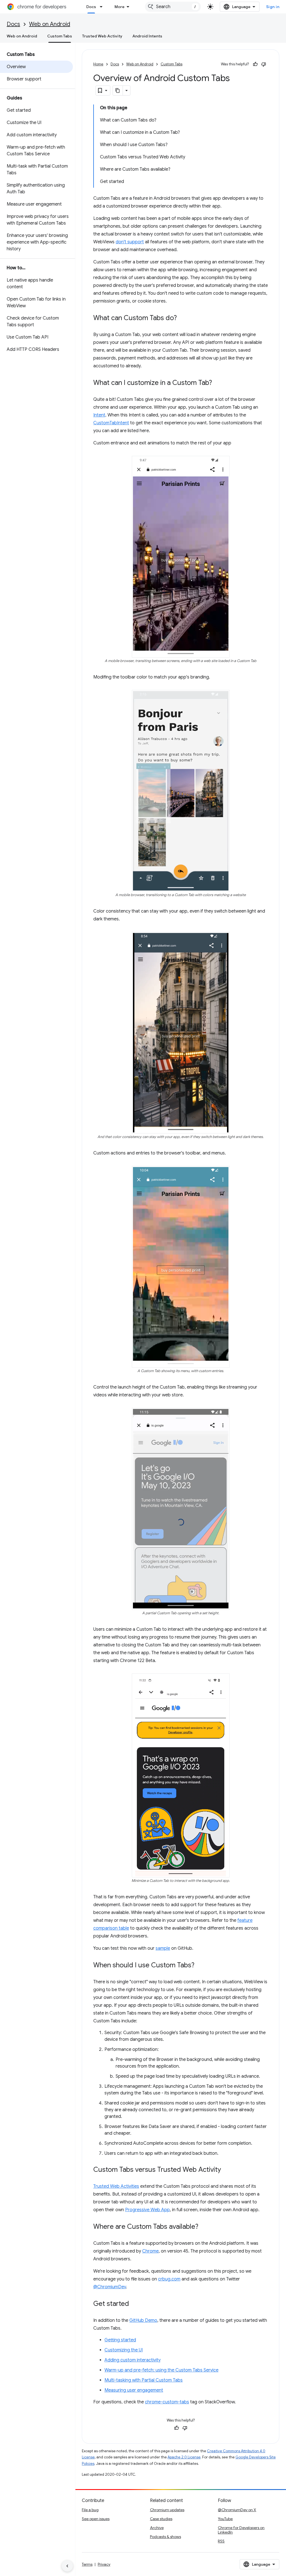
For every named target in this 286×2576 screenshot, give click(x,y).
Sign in (273, 7)
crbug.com (169, 2279)
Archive (157, 2528)
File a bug (90, 2510)
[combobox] (173, 7)
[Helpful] (255, 64)
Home (98, 64)
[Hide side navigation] (67, 2566)
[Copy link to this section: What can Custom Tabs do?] (182, 318)
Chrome (150, 2251)
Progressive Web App (147, 2210)
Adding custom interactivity (133, 2360)
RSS (221, 2541)
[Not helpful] (264, 64)
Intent (99, 415)
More (120, 7)
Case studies (161, 2519)
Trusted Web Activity (102, 36)
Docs (91, 7)
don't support (130, 242)
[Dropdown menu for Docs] (103, 7)
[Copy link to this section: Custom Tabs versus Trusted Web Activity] (227, 2170)
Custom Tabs (60, 36)
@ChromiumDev (110, 2287)
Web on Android (50, 24)
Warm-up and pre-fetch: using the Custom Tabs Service (161, 2370)
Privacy (104, 2564)
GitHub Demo (143, 2320)
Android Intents (147, 36)
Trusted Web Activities (116, 2186)
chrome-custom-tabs (167, 2402)
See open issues (96, 2519)
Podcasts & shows (165, 2537)
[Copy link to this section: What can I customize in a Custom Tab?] (218, 383)
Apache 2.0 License (184, 2457)
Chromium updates (167, 2510)
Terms (87, 2564)
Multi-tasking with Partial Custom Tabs (144, 2380)
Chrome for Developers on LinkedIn (241, 2530)
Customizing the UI (124, 2350)
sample (163, 1948)
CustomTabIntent (111, 423)
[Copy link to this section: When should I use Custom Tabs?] (200, 1965)
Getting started (120, 2340)
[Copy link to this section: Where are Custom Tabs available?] (204, 2227)
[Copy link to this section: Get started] (135, 2304)
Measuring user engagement (134, 2390)
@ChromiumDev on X (237, 2510)
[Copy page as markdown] (118, 91)
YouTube (225, 2519)
